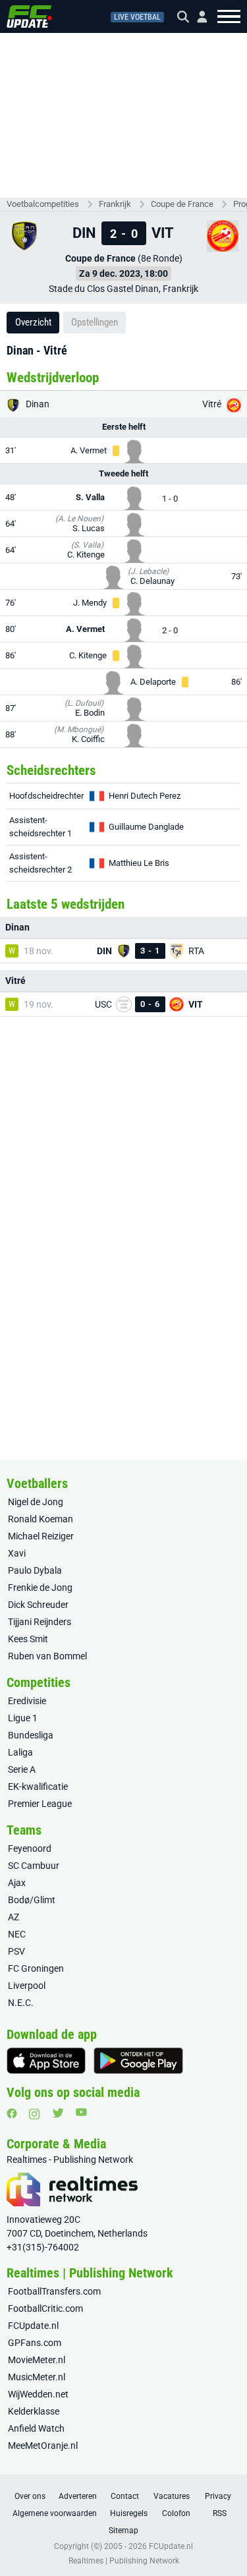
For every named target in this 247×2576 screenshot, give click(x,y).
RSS (220, 2513)
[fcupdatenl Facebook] (12, 2113)
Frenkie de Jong (40, 1588)
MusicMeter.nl (37, 2377)
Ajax (17, 1883)
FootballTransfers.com (54, 2291)
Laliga (20, 1752)
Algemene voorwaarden (55, 2513)
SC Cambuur (34, 1866)
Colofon (176, 2513)
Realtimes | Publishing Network (124, 2561)
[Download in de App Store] (46, 2061)
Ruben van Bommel (47, 1656)
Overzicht (33, 322)
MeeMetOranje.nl (43, 2446)
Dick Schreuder (38, 1605)
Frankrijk (115, 204)
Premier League (40, 1804)
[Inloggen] (197, 17)
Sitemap (123, 2531)
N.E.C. (21, 2003)
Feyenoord (30, 1848)
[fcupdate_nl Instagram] (35, 2114)
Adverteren (78, 2496)
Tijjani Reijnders (40, 1622)
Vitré (213, 404)
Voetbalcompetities (43, 204)
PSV (16, 1951)
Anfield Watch (36, 2428)
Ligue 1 (23, 1718)
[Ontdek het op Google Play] (138, 2061)
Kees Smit (28, 1639)
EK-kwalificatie (38, 1787)
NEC (17, 1934)
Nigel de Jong (36, 1502)
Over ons (30, 2496)
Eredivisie (27, 1701)
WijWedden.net (38, 2394)
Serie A (22, 1769)
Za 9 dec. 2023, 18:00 (123, 273)
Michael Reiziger (41, 1536)
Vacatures (172, 2496)
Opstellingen (95, 322)
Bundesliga (31, 1735)
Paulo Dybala (35, 1570)
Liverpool (27, 1986)
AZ (14, 1917)
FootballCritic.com (45, 2308)
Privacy (218, 2496)
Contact (125, 2496)
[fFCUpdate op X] (58, 2113)
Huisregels (129, 2513)
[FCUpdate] (29, 16)
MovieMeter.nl (37, 2360)
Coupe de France (182, 204)
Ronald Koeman (41, 1519)
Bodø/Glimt (32, 1900)
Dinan (37, 404)
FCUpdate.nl (33, 2326)
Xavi (17, 1553)
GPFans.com (35, 2343)
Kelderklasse (34, 2411)
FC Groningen (36, 1968)
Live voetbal (137, 17)
